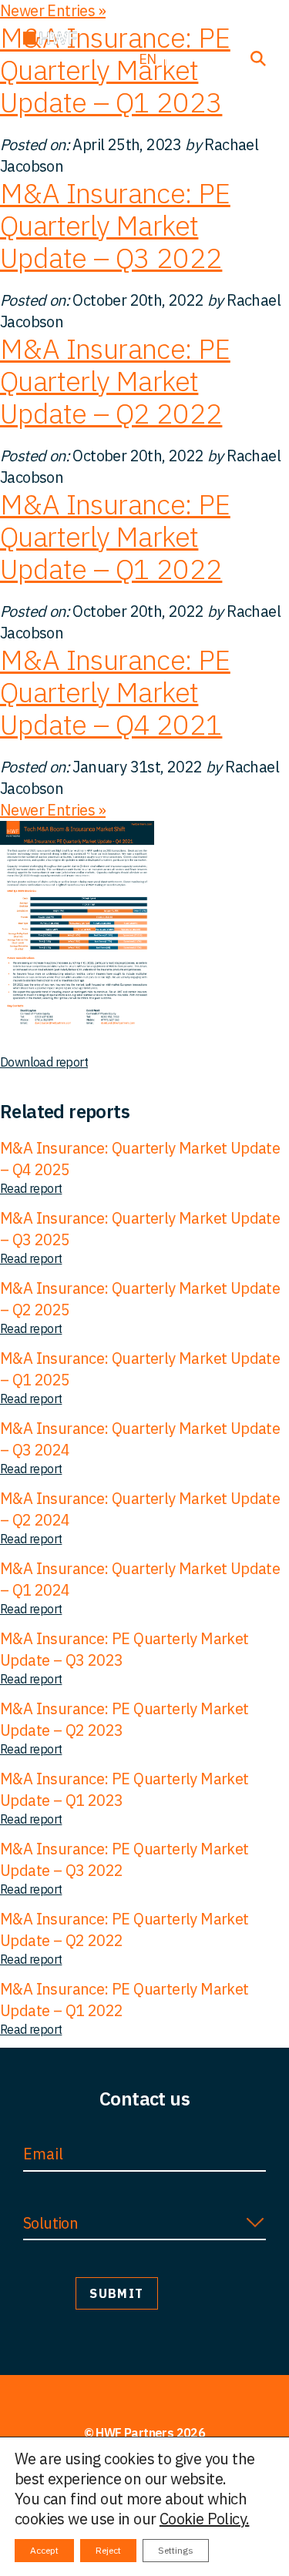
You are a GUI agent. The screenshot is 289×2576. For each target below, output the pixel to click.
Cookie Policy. (205, 2519)
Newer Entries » (53, 810)
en (148, 59)
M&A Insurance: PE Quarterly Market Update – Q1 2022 (115, 536)
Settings (176, 2550)
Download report (44, 1062)
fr (219, 59)
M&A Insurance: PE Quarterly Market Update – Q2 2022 (115, 381)
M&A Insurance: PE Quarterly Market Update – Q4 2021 (115, 692)
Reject (108, 2550)
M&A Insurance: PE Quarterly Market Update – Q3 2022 (115, 225)
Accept (44, 2550)
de (184, 59)
